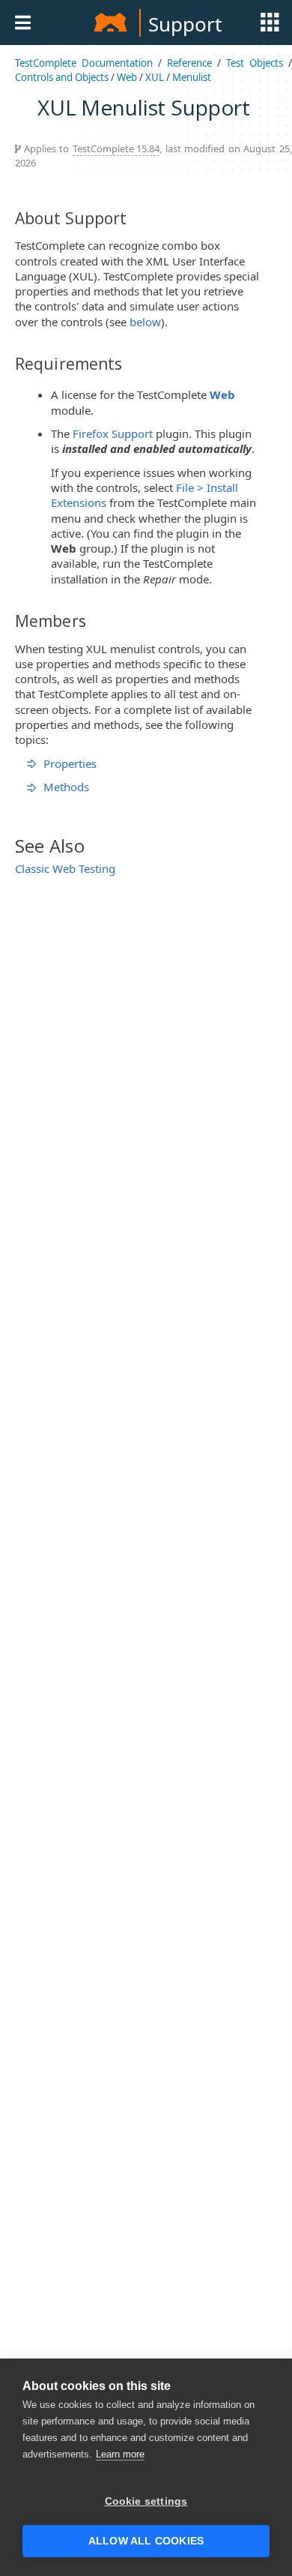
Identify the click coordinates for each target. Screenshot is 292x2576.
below (145, 322)
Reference (189, 63)
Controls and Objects (62, 77)
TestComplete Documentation (84, 63)
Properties (70, 763)
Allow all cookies (146, 2541)
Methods (66, 787)
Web (127, 77)
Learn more (120, 2454)
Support (185, 24)
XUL (155, 77)
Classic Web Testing (65, 868)
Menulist (192, 77)
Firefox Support (113, 433)
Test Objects (255, 63)
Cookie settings (146, 2501)
